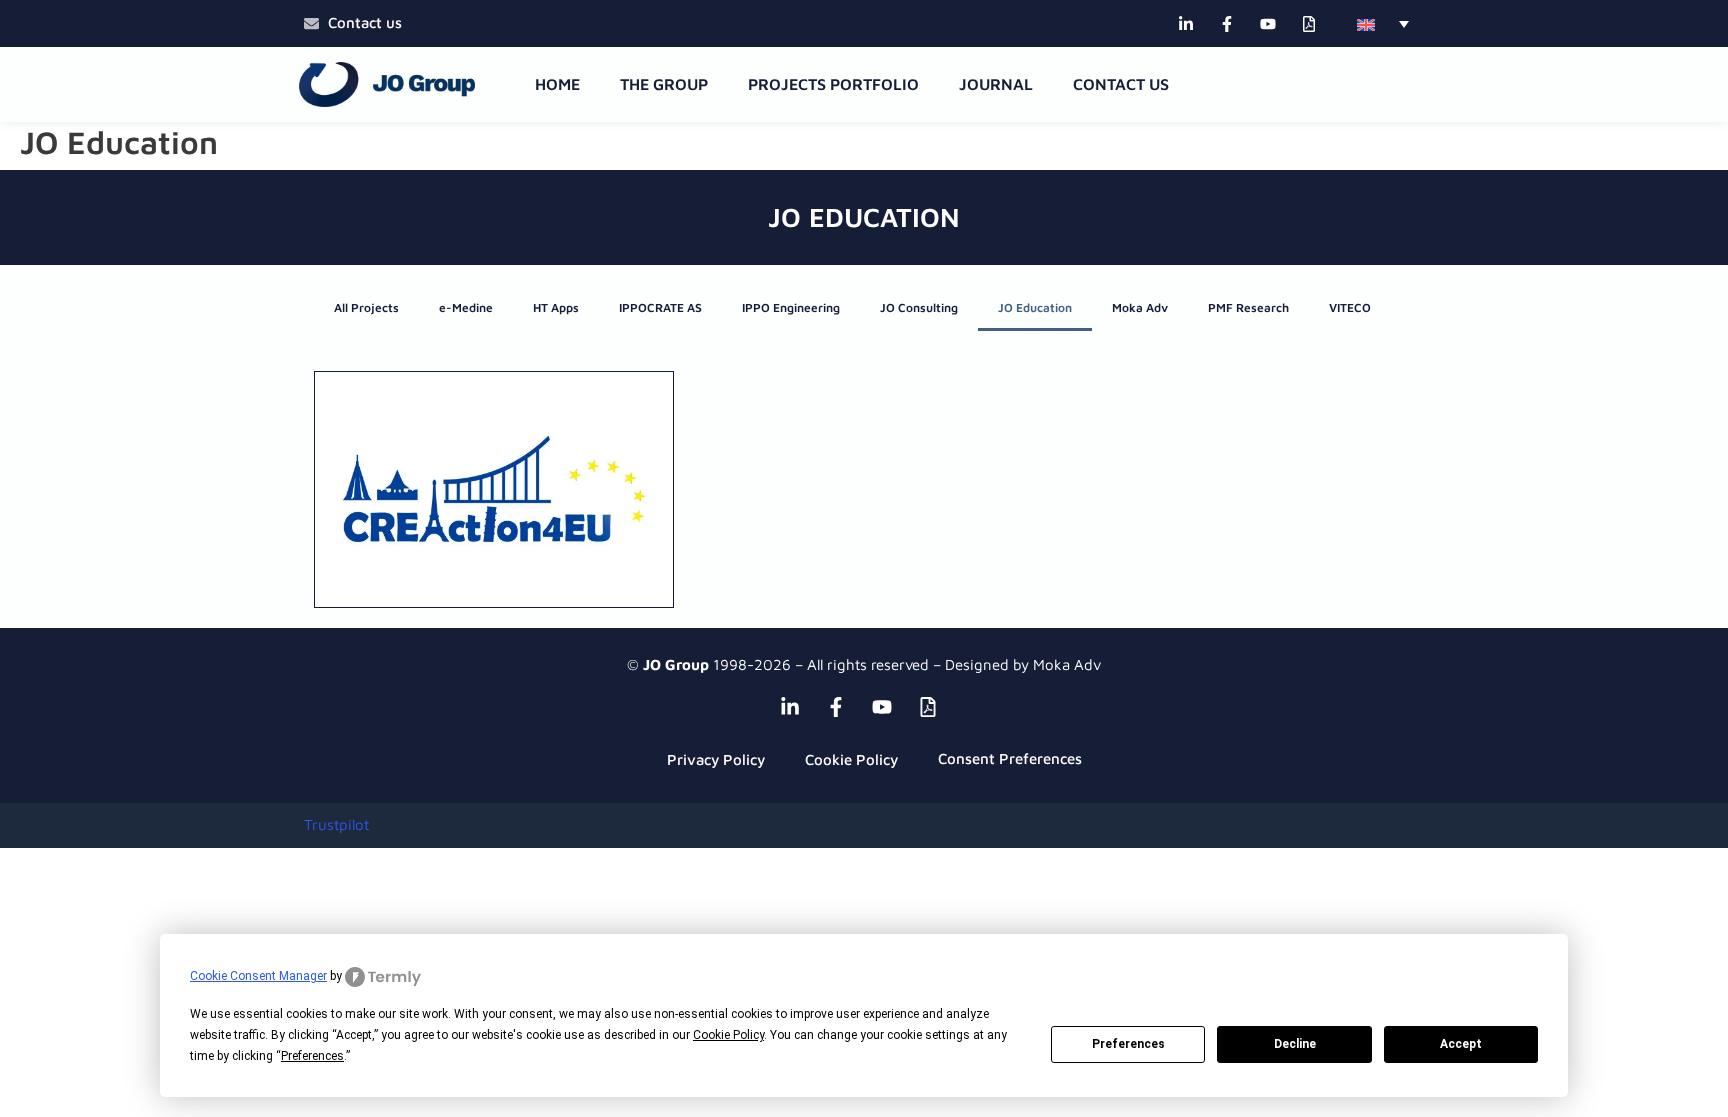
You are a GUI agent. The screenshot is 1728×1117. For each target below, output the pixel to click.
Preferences (1128, 1044)
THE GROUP (664, 84)
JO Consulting (919, 307)
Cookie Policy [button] (728, 1035)
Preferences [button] (312, 1056)
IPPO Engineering (791, 307)
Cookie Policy (851, 759)
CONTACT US (1121, 84)
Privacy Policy (716, 759)
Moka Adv (1140, 307)
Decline (1295, 1044)
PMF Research (1248, 307)
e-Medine (466, 307)
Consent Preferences (1010, 758)
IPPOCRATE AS (660, 307)
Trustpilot (336, 824)
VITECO (1350, 307)
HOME (557, 84)
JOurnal (996, 84)
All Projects (366, 307)
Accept (1461, 1044)
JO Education (1035, 307)
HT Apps (556, 307)
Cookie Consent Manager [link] (258, 976)
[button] (1383, 23)
